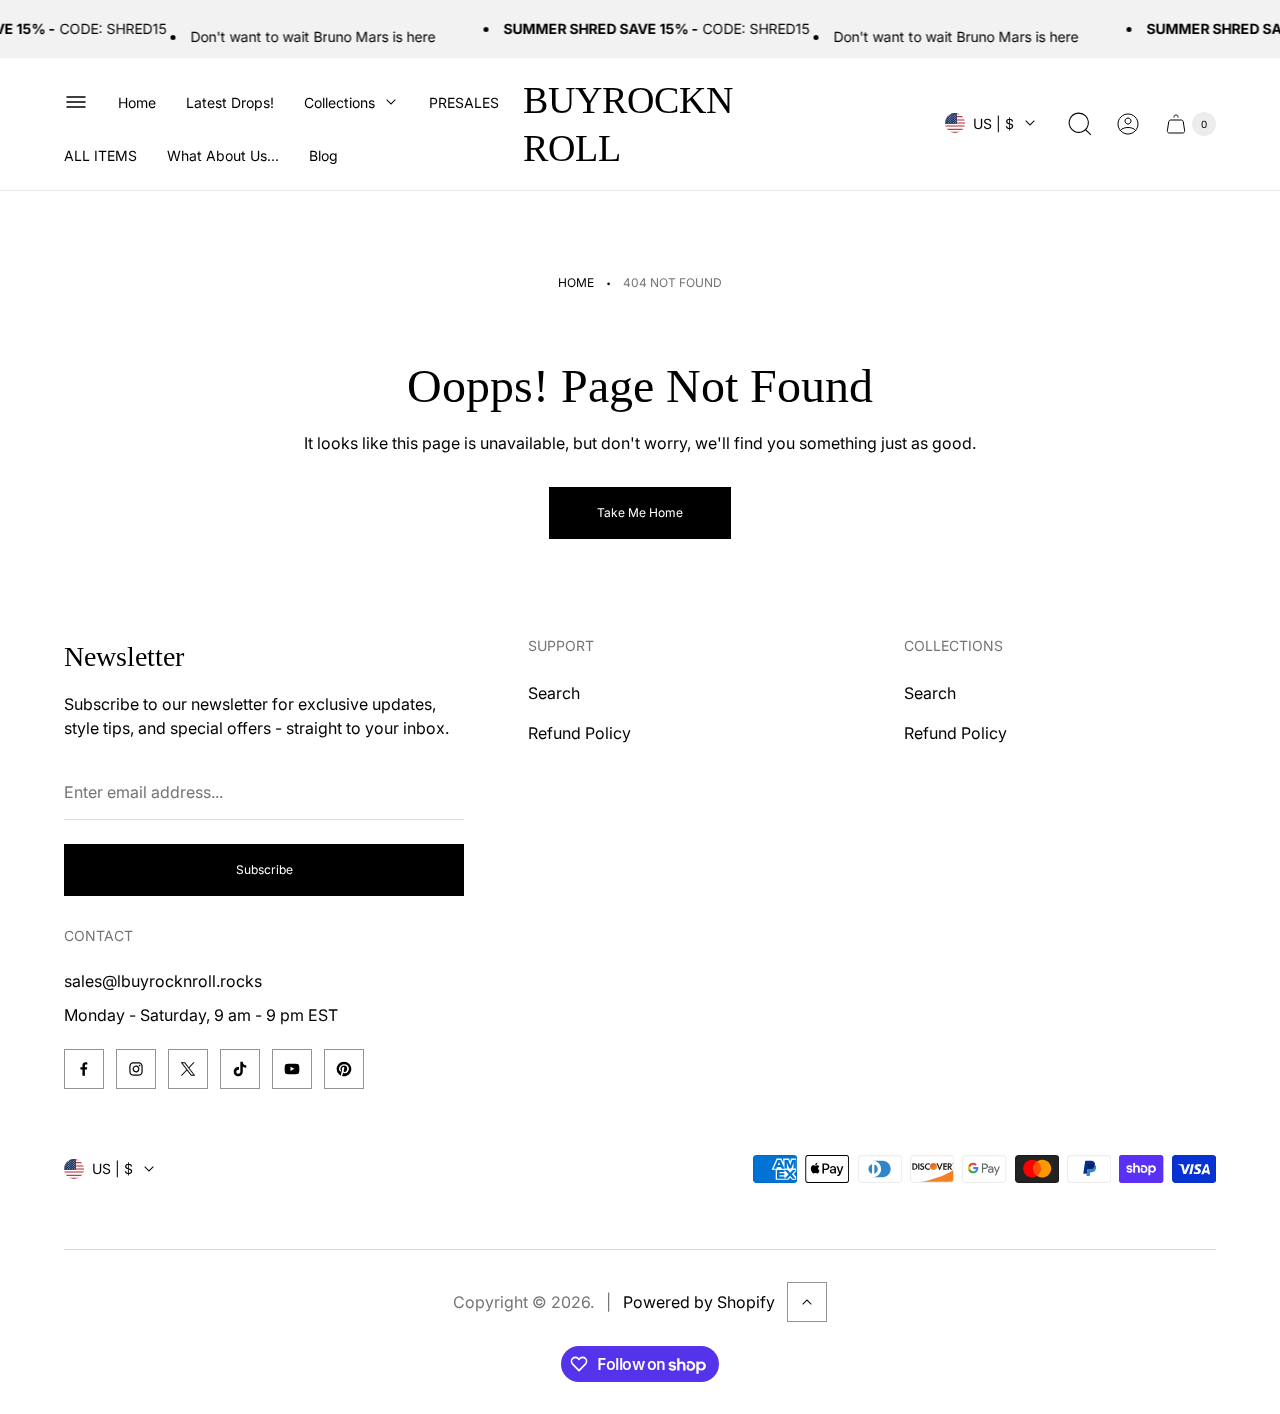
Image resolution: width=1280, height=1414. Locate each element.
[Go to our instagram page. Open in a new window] (136, 1069)
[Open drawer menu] (76, 102)
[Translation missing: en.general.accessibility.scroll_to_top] (807, 1302)
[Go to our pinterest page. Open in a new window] (344, 1069)
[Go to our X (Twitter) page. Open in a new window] (188, 1069)
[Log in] (1128, 124)
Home (576, 282)
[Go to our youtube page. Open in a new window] (292, 1069)
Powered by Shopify (699, 1302)
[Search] (1080, 124)
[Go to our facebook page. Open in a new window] (84, 1069)
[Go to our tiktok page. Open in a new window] (240, 1069)
